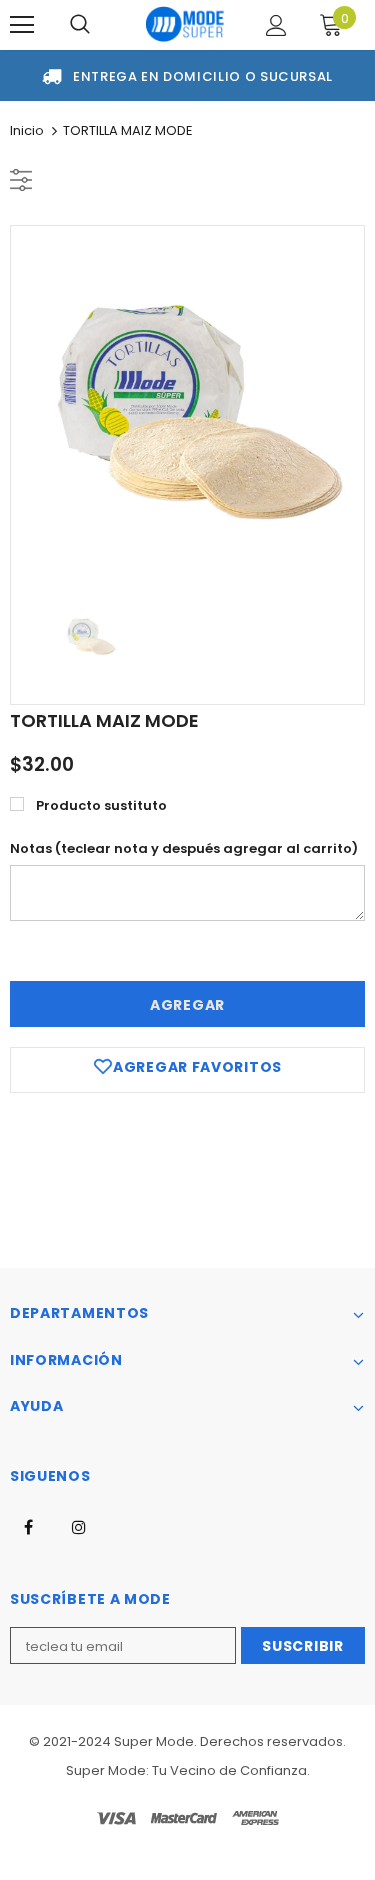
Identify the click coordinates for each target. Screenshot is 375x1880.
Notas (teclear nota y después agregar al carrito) (184, 848)
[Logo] (185, 24)
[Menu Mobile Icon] (22, 25)
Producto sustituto (101, 805)
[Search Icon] (80, 25)
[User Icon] (276, 25)
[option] (187, 402)
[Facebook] (28, 1526)
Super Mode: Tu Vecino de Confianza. (188, 1770)
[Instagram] (79, 1526)
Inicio (27, 130)
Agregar (187, 1005)
